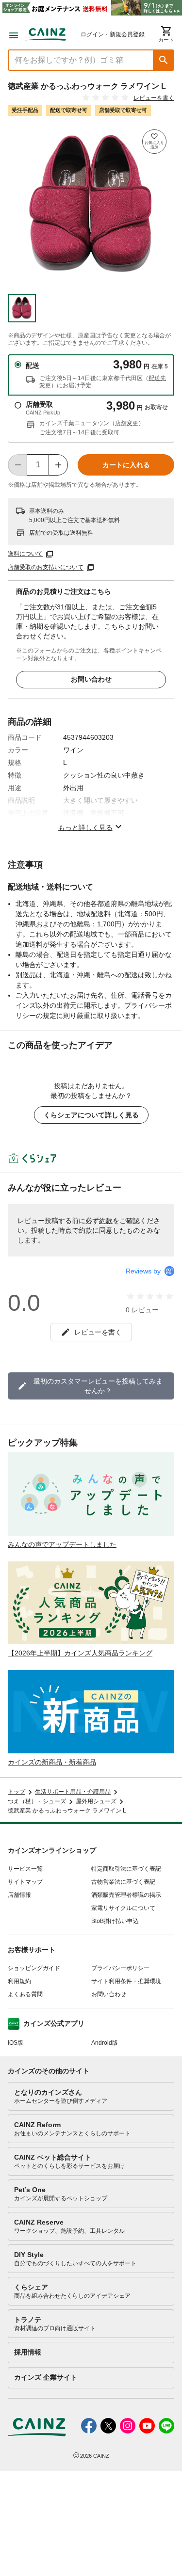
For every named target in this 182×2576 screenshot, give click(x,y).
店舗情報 (19, 1895)
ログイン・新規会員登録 (113, 34)
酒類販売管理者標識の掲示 (126, 1895)
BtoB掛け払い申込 (115, 1921)
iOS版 (16, 2043)
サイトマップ (25, 1882)
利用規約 (19, 1981)
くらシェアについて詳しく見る (91, 1115)
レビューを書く (154, 98)
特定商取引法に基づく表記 (126, 1869)
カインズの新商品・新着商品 (52, 1762)
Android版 (105, 2043)
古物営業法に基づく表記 (123, 1882)
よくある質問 (25, 1994)
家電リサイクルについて (123, 1908)
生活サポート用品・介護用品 (73, 1792)
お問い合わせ (91, 679)
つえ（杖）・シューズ (37, 1801)
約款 (106, 1221)
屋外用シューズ (96, 1801)
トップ (17, 1792)
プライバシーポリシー (120, 1968)
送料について (25, 554)
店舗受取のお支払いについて (46, 568)
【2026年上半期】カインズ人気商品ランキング (80, 1653)
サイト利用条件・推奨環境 (126, 1981)
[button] (164, 60)
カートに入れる (126, 465)
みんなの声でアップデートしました (62, 1544)
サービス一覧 (25, 1869)
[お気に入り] (154, 142)
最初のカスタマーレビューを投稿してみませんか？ (98, 1386)
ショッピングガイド (34, 1968)
